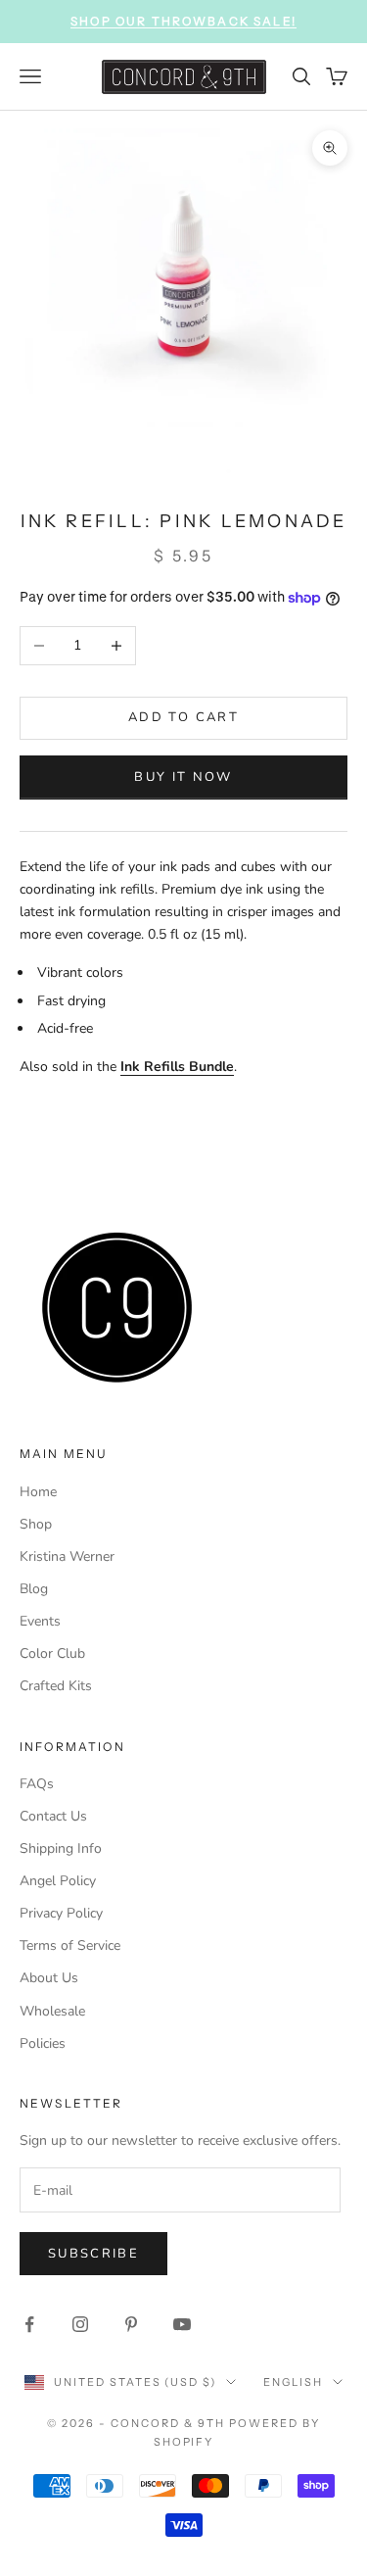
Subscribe (93, 2254)
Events (40, 1621)
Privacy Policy (61, 1913)
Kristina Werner (67, 1556)
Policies (43, 2043)
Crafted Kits (56, 1686)
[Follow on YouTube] (182, 2324)
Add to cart (183, 717)
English (293, 2382)
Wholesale (52, 2011)
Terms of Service (70, 1945)
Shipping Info (61, 1848)
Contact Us (53, 1816)
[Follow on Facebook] (29, 2324)
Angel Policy (58, 1881)
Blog (34, 1589)
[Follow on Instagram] (80, 2324)
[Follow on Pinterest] (131, 2324)
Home (38, 1492)
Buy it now (183, 777)
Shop (36, 1524)
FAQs (37, 1784)
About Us (49, 1978)
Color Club (52, 1653)
